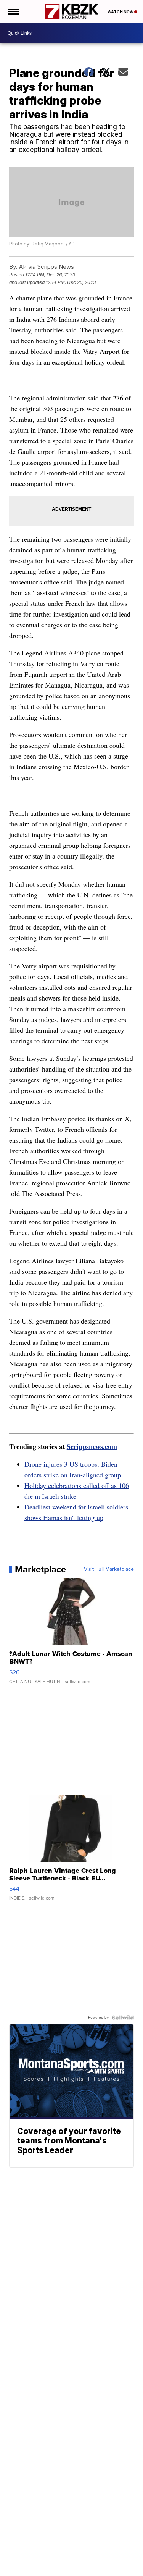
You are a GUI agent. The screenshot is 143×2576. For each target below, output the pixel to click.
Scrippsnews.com (92, 1446)
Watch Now (121, 12)
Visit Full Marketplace (109, 1569)
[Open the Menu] (13, 11)
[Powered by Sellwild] (123, 2018)
